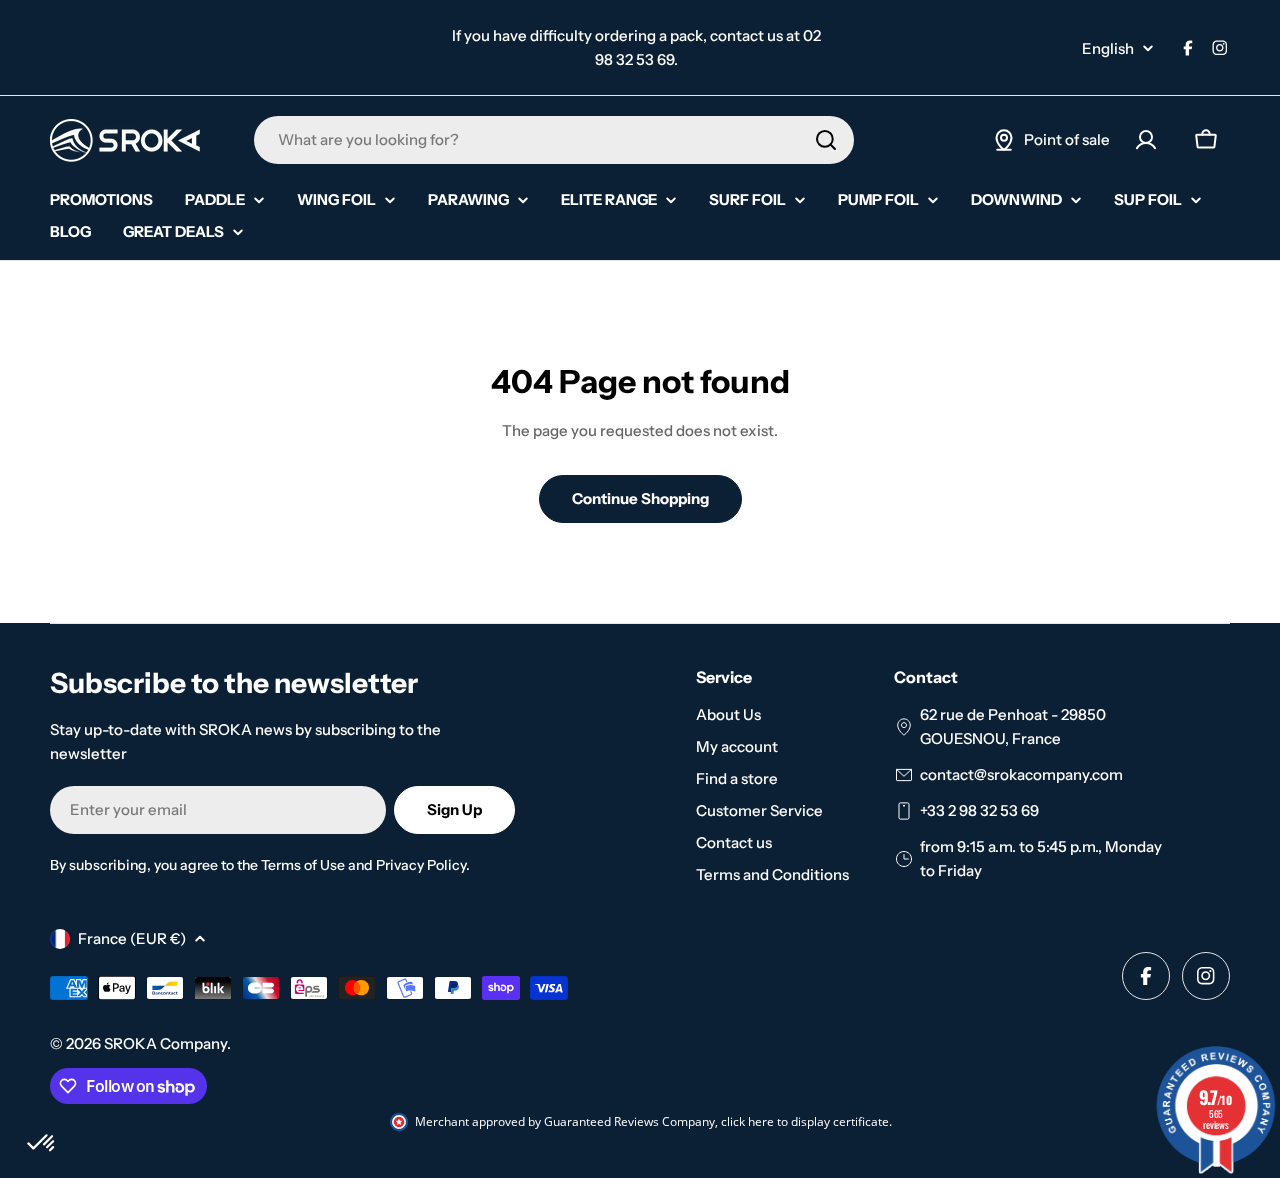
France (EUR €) (132, 938)
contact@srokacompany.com (1021, 774)
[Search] (826, 140)
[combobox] (554, 140)
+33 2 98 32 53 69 (979, 810)
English (1108, 48)
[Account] (1146, 140)
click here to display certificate (805, 1121)
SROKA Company (165, 1043)
